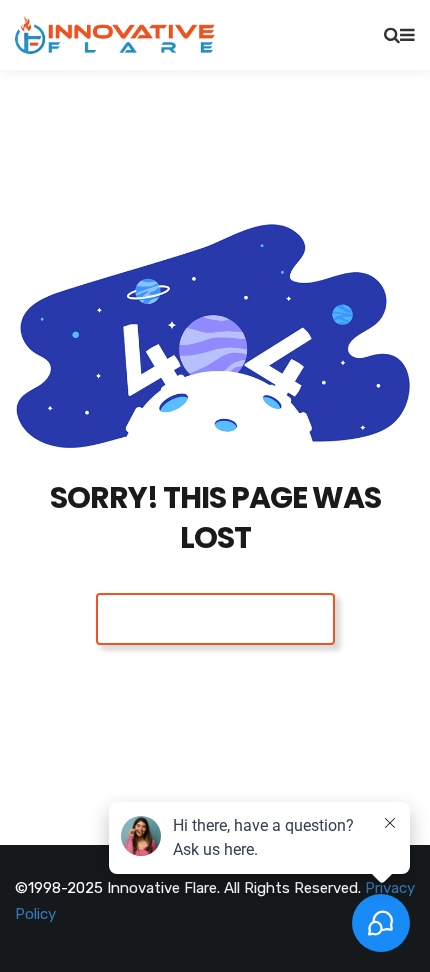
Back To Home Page (215, 618)
